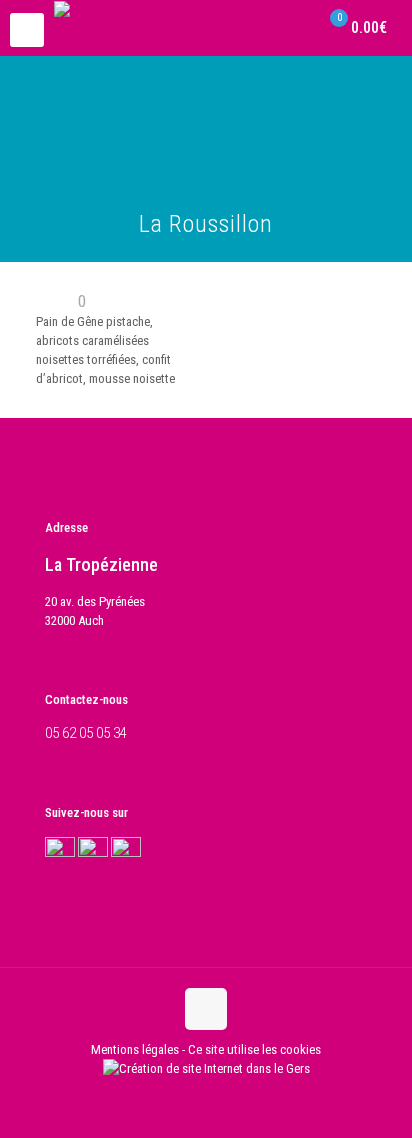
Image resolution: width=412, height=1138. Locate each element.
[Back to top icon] (206, 1009)
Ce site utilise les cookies (254, 1049)
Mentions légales (135, 1049)
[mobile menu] (27, 30)
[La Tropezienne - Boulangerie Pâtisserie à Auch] (119, 25)
